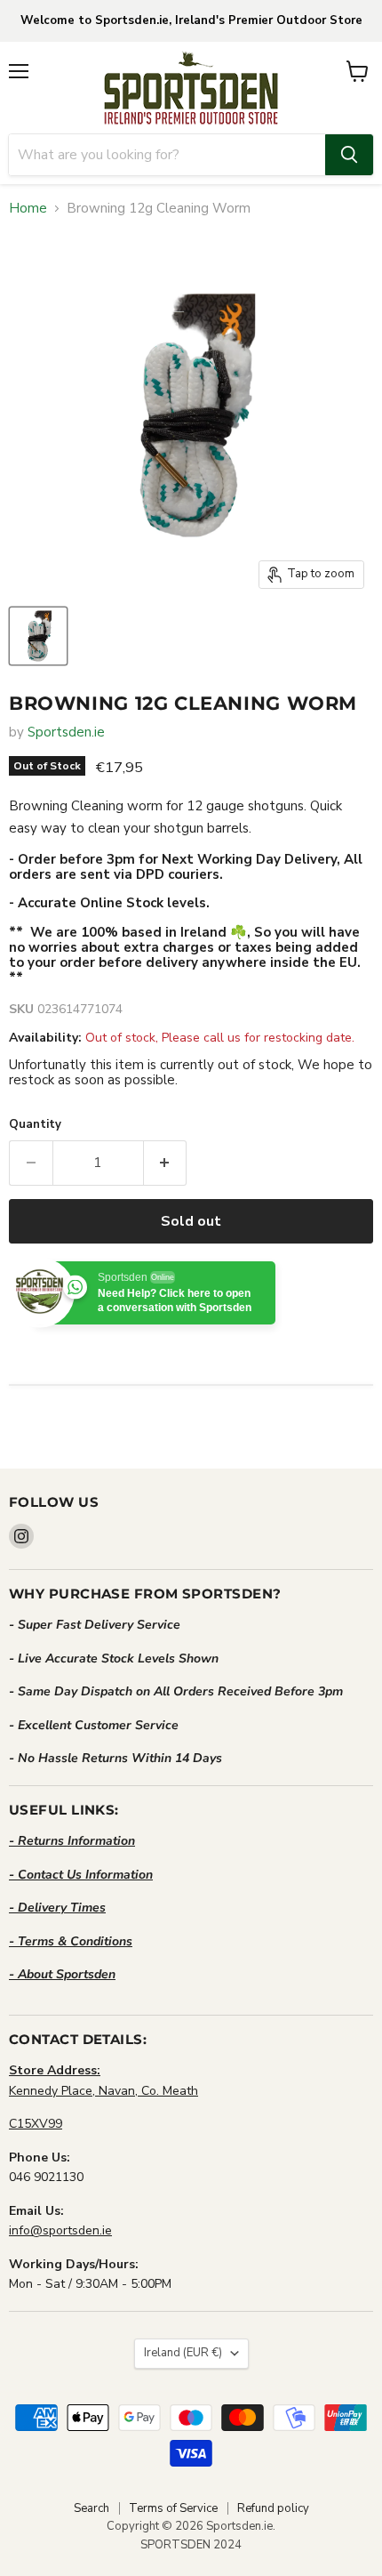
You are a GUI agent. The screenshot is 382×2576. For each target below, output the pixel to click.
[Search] (349, 155)
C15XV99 (36, 2124)
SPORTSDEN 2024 (191, 2545)
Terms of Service (173, 2508)
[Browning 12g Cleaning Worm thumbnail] (38, 636)
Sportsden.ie (66, 732)
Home (28, 209)
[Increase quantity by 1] (166, 1163)
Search (92, 2508)
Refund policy (273, 2508)
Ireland (183, 2353)
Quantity (35, 1125)
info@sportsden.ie (60, 2230)
